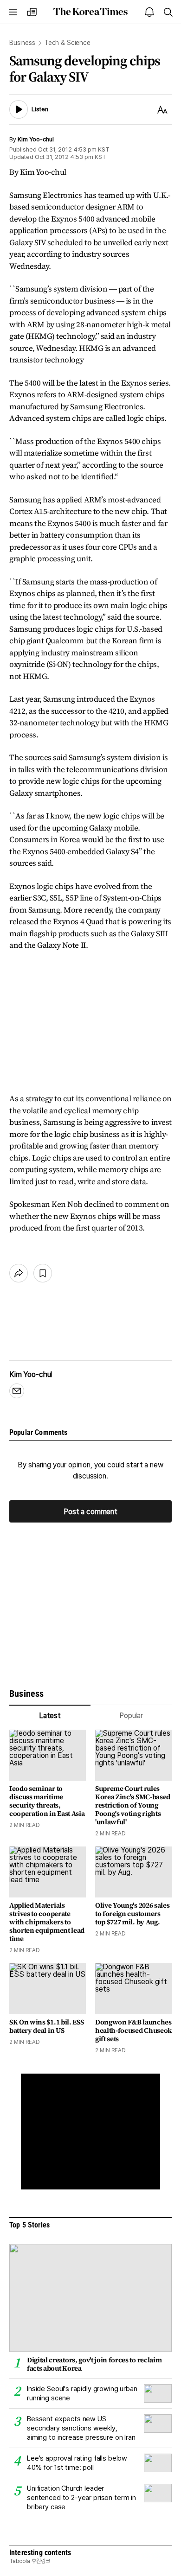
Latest (50, 1716)
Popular (131, 1716)
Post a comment (90, 1511)
